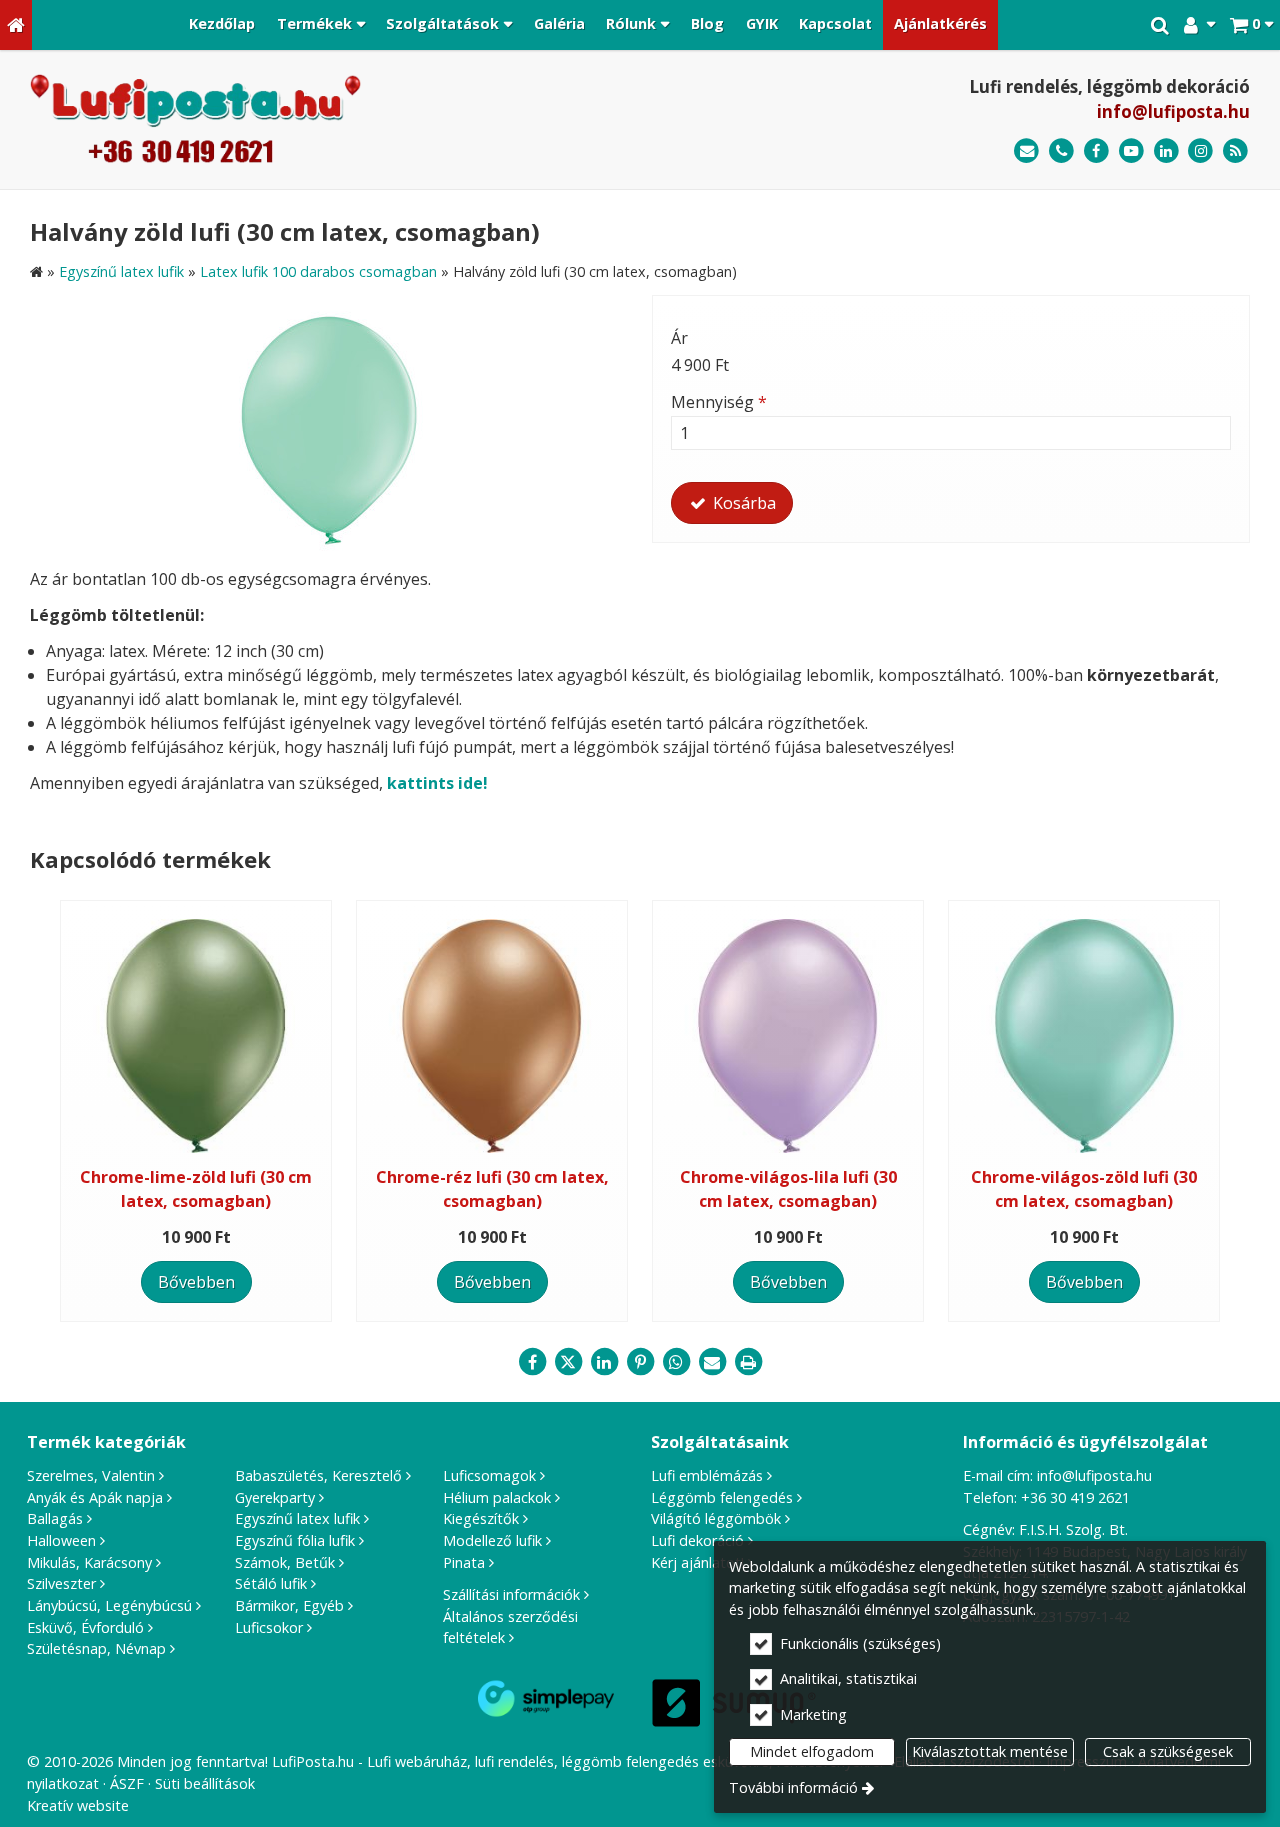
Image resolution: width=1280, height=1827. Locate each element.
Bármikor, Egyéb (289, 1605)
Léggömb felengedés (722, 1497)
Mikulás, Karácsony (89, 1562)
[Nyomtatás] (748, 1362)
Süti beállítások (205, 1783)
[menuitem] (16, 25)
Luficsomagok (489, 1475)
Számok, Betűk (285, 1562)
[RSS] (1235, 151)
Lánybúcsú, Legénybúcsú (109, 1605)
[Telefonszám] (1061, 151)
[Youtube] (1131, 151)
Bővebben (196, 1282)
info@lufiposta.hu (1173, 111)
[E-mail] (1026, 151)
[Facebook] (1096, 151)
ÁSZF (127, 1783)
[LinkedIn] (1166, 151)
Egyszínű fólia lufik (295, 1540)
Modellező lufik (492, 1540)
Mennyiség (719, 402)
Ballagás (55, 1518)
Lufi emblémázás (707, 1475)
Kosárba (742, 503)
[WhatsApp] (676, 1362)
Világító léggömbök (716, 1518)
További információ (793, 1787)
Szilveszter (61, 1583)
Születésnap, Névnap (96, 1648)
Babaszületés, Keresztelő (318, 1475)
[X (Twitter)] (568, 1362)
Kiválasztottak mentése (990, 1751)
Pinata (464, 1562)
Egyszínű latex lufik (297, 1518)
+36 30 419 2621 (1075, 1497)
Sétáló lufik (271, 1583)
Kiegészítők (481, 1518)
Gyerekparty (275, 1497)
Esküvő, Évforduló (85, 1627)
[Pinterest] (640, 1362)
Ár (679, 338)
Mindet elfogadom (812, 1751)
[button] (1251, 25)
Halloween (61, 1540)
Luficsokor (269, 1627)
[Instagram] (1200, 151)
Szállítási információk (511, 1594)
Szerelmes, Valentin (91, 1475)
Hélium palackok (497, 1497)
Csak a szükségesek (1168, 1751)
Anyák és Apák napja (95, 1497)
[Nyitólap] (16, 25)
